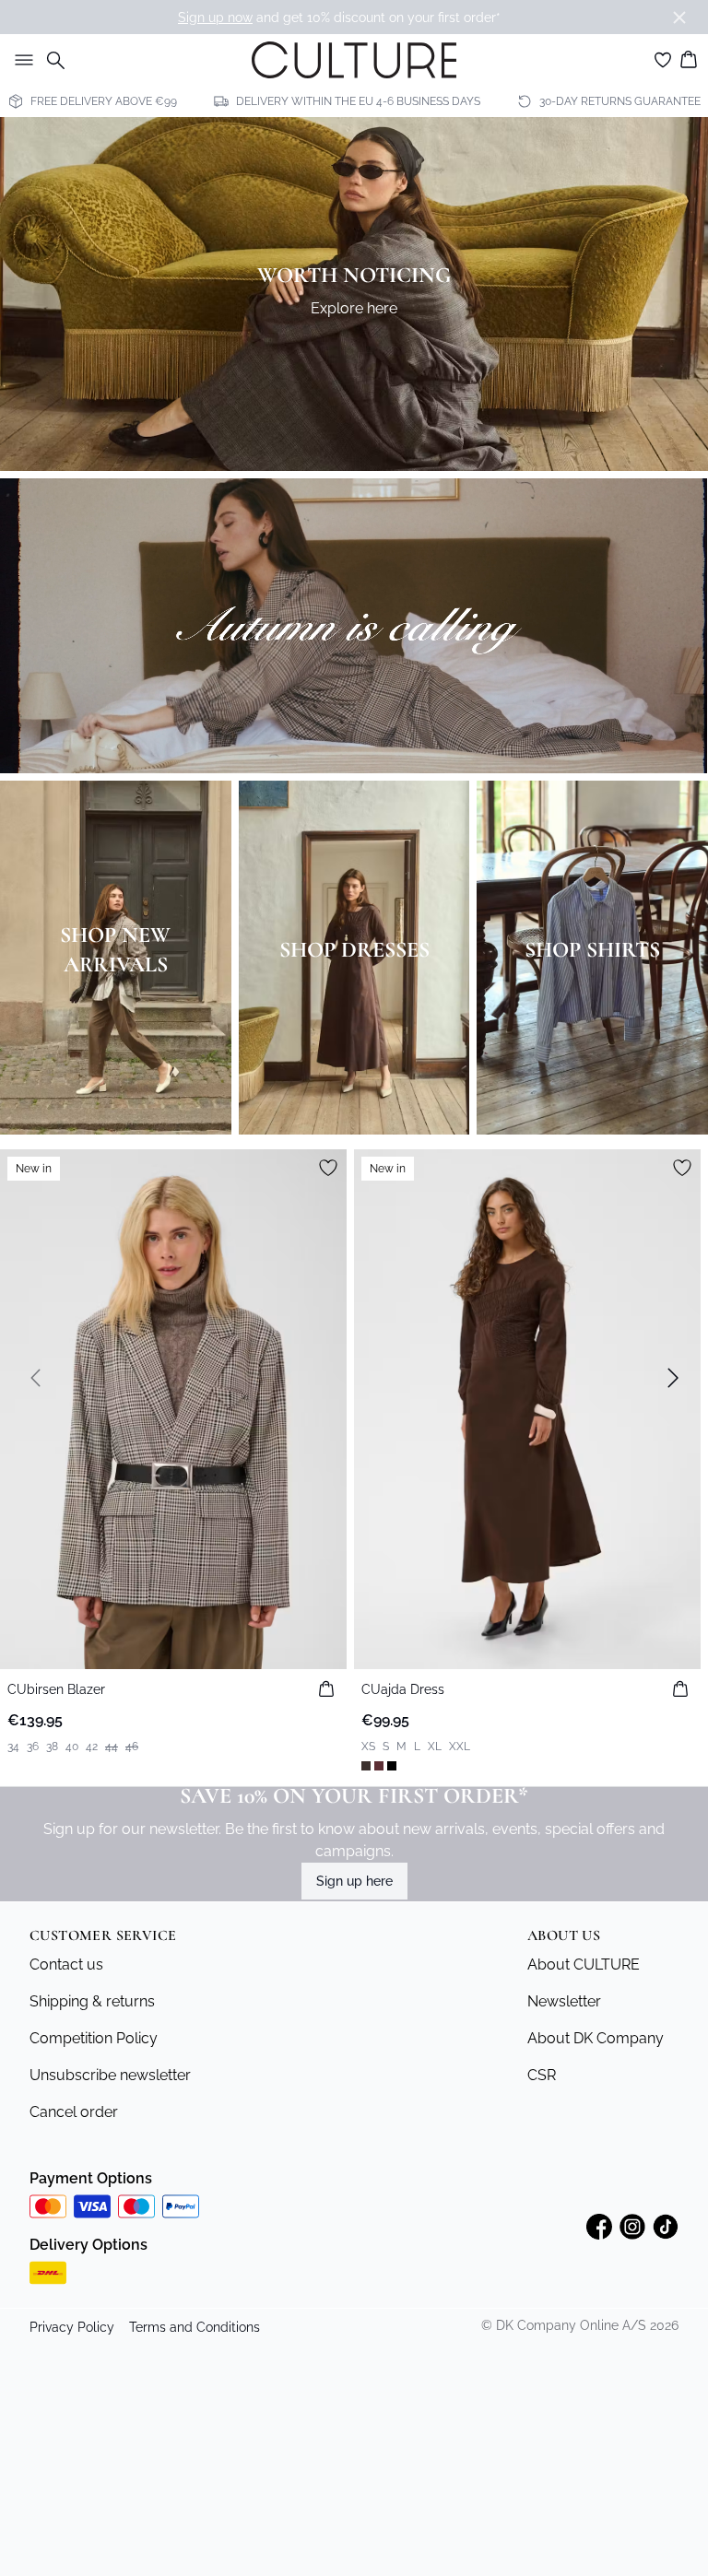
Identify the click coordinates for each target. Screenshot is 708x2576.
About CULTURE (584, 1964)
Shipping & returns (92, 2001)
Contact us (66, 1964)
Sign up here (354, 1881)
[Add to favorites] (328, 1168)
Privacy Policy (72, 2327)
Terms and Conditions (195, 2327)
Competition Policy (94, 2038)
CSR (542, 2075)
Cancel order (74, 2112)
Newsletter (564, 2001)
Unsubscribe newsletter (110, 2075)
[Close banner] (679, 18)
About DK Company (596, 2038)
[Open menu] (20, 60)
